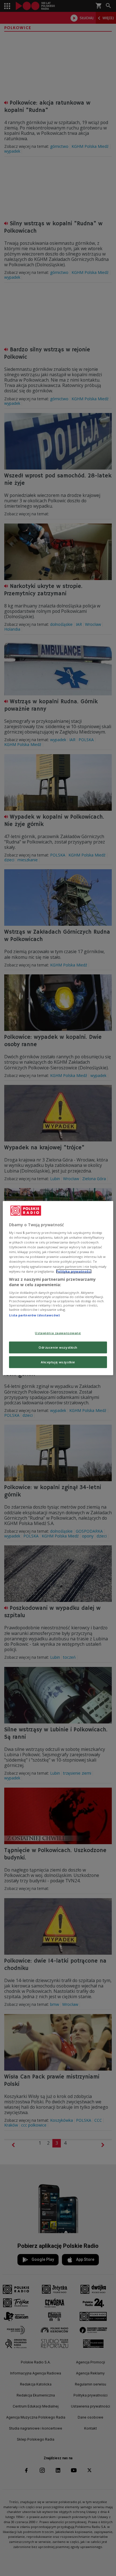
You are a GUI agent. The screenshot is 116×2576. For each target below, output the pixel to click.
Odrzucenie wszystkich (58, 1347)
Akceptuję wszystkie (58, 1362)
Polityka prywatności (74, 1271)
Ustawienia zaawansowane (58, 1333)
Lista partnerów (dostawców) (34, 1315)
